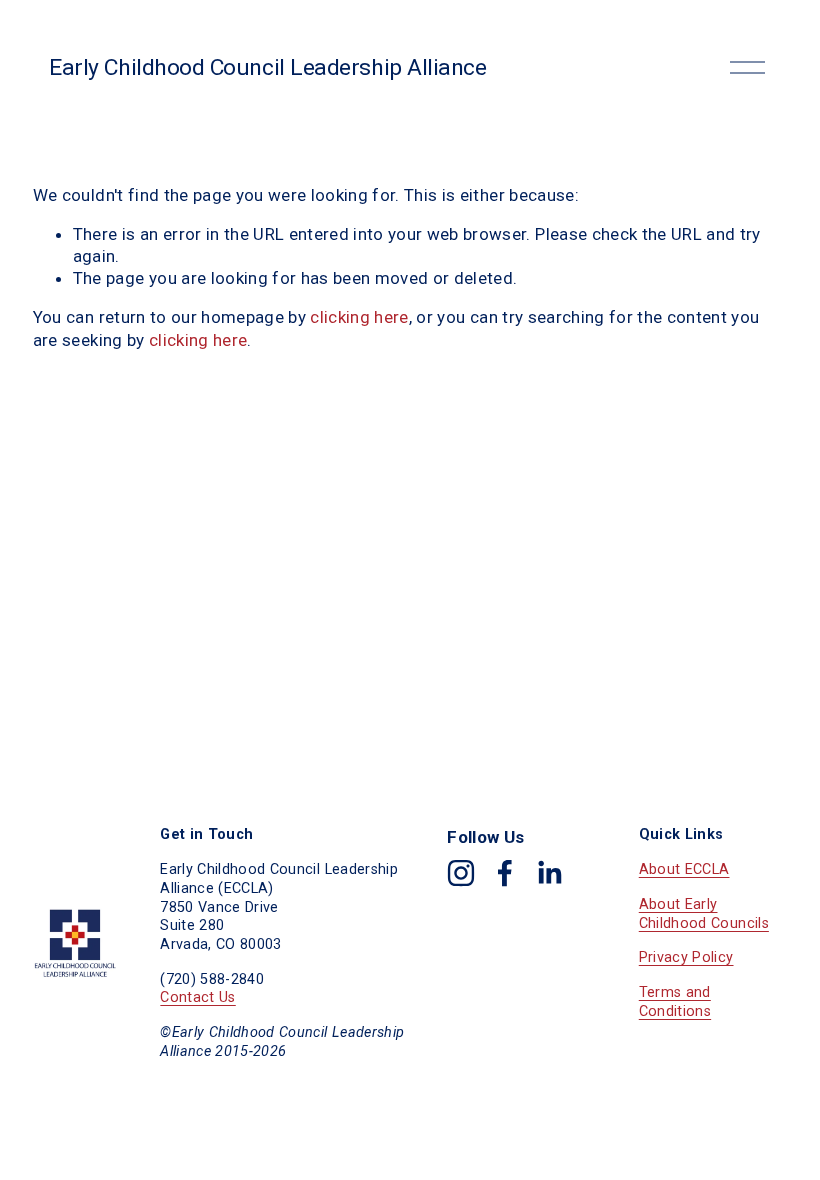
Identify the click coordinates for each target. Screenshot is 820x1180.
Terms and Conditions (675, 1002)
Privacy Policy (686, 957)
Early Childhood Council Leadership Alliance (267, 67)
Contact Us (197, 997)
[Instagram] (461, 873)
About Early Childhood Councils (704, 914)
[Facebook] (505, 873)
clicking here (359, 317)
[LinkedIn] (549, 873)
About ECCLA (684, 869)
